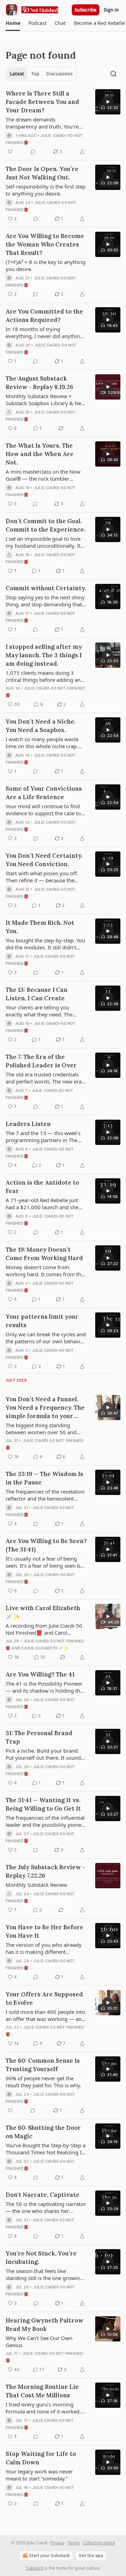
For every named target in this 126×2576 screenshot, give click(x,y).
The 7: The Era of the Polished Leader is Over (41, 1061)
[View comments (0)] (33, 152)
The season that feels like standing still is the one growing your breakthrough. (44, 2274)
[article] (63, 123)
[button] (13, 23)
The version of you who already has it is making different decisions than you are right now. (46, 1948)
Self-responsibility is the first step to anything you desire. (45, 190)
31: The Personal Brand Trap (39, 1737)
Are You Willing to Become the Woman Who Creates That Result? (45, 244)
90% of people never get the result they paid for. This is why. (43, 2082)
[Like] (10, 152)
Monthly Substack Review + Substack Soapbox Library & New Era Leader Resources (45, 400)
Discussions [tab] (59, 74)
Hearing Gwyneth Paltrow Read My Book (44, 2325)
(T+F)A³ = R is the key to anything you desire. (45, 265)
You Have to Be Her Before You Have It (44, 1931)
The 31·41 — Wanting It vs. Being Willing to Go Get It (43, 1804)
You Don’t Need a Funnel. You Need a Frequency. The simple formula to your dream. (45, 1408)
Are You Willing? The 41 (40, 1674)
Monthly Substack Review (36, 1885)
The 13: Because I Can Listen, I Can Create (37, 994)
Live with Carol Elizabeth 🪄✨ (43, 1612)
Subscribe (86, 10)
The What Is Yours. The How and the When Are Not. (40, 454)
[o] (108, 102)
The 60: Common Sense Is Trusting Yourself (43, 2065)
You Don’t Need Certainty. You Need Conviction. (44, 860)
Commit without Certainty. (46, 588)
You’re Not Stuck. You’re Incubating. (41, 2258)
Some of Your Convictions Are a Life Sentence (44, 793)
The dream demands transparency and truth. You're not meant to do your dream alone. (42, 123)
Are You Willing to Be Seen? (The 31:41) (46, 1545)
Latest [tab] (17, 74)
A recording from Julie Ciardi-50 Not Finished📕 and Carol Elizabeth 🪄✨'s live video (44, 1629)
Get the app (91, 2555)
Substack (35, 2568)
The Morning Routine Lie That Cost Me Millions (42, 2391)
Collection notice (99, 2543)
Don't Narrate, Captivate (43, 2195)
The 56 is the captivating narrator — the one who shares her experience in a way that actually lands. (46, 2207)
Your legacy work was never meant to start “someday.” (39, 2475)
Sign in (111, 10)
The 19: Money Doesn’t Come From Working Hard (44, 1254)
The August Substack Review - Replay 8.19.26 (39, 383)
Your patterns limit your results (42, 1321)
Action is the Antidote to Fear (42, 1187)
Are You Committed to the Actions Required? (44, 316)
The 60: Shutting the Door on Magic (43, 2132)
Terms (74, 2543)
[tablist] (41, 74)
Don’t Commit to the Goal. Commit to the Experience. (45, 525)
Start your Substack (49, 2555)
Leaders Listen (28, 1124)
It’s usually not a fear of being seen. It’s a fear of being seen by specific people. (44, 1562)
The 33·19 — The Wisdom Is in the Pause (44, 1478)
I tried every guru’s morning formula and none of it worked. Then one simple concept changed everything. (43, 2408)
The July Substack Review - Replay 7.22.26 (45, 1871)
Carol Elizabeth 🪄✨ (45, 1648)
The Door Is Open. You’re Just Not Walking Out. (42, 173)
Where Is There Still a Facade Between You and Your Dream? (42, 102)
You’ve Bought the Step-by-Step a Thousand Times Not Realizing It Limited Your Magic (45, 2149)
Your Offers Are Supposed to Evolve (44, 1998)
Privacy (57, 2543)
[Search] (113, 74)
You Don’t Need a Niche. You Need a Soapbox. (41, 726)
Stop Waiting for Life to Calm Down (41, 2458)
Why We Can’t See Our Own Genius (39, 2341)
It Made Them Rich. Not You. (40, 927)
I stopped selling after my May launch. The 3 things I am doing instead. (44, 655)
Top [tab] (35, 74)
